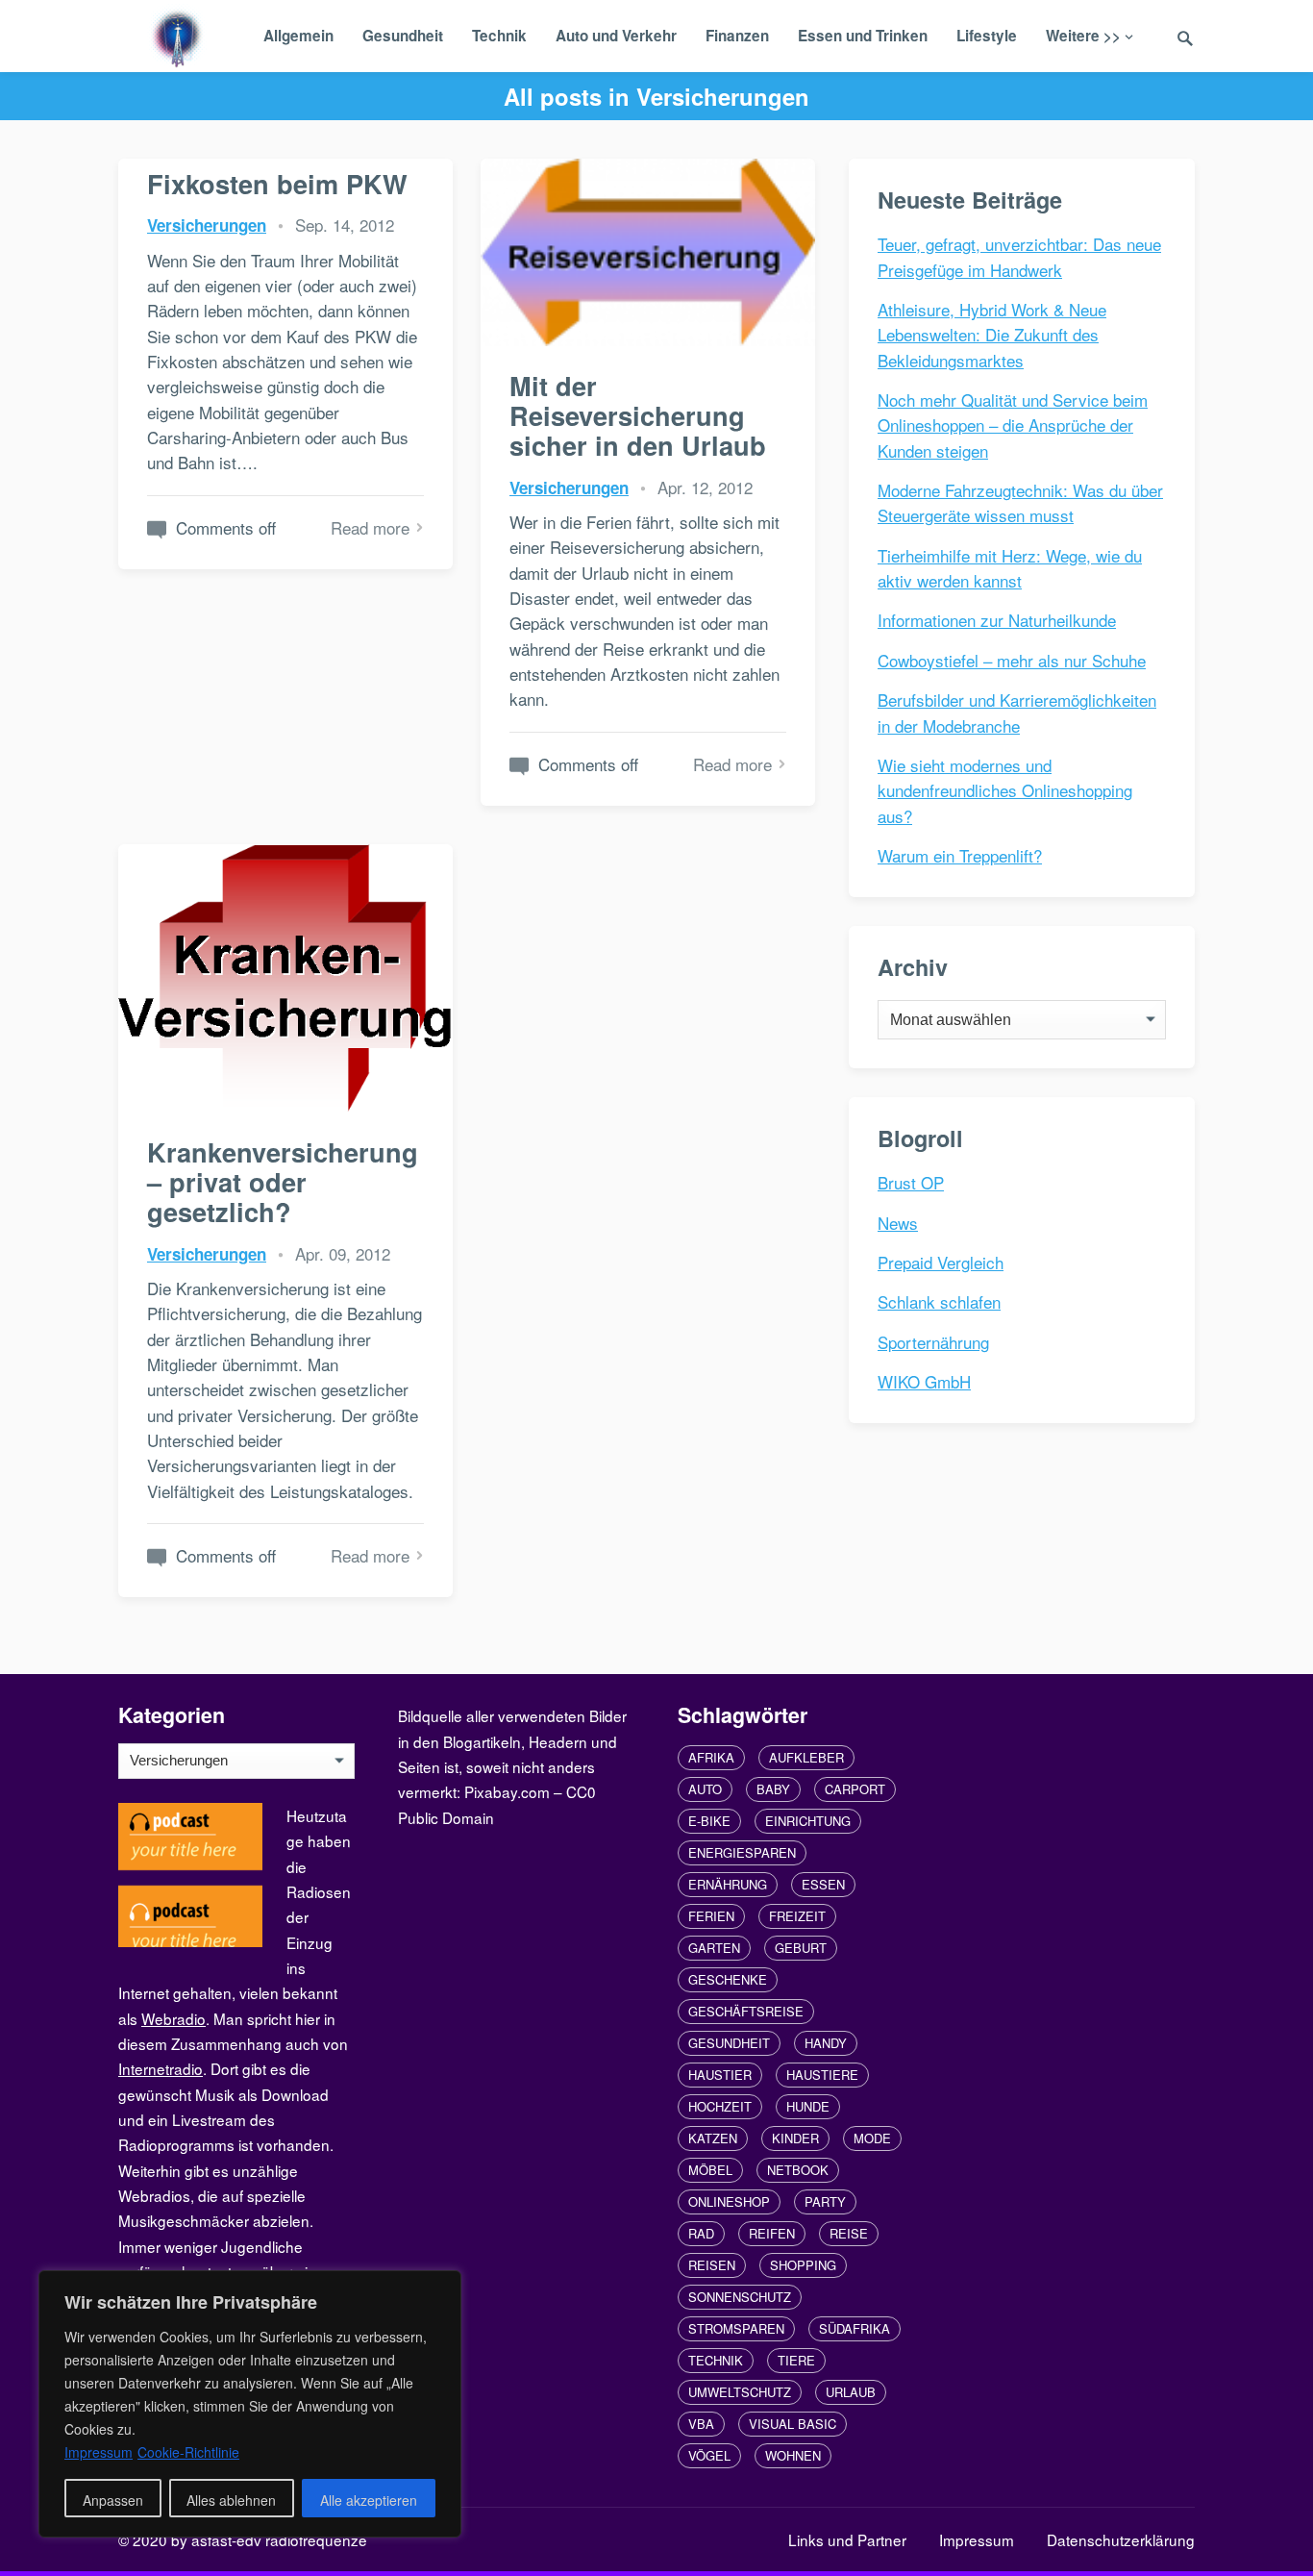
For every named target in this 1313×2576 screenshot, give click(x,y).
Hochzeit (720, 2106)
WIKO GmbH (924, 1381)
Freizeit (797, 1916)
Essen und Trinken (863, 36)
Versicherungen (207, 225)
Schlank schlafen (939, 1301)
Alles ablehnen (231, 2500)
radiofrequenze (316, 2539)
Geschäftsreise (746, 2011)
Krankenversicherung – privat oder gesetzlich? (283, 1182)
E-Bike (709, 1821)
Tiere (796, 2360)
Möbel (710, 2170)
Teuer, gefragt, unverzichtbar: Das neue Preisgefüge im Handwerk (1019, 256)
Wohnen (793, 2455)
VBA (701, 2424)
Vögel (709, 2455)
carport (855, 1789)
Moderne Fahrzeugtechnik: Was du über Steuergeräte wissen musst (1020, 502)
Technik (499, 36)
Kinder (795, 2138)
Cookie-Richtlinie (188, 2452)
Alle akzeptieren (369, 2500)
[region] (250, 2404)
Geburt (801, 1948)
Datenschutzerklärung (1121, 2539)
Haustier (720, 2075)
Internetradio (161, 2068)
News (898, 1223)
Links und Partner (847, 2539)
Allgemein (298, 36)
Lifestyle (987, 36)
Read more (370, 527)
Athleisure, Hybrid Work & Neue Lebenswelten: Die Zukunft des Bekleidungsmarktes (992, 335)
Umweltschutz (740, 2392)
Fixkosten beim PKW (277, 183)
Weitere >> (1083, 36)
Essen (823, 1884)
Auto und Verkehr (616, 36)
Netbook (798, 2170)
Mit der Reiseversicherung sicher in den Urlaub (638, 415)
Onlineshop (729, 2201)
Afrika (711, 1757)
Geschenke (728, 1979)
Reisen (712, 2265)
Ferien (711, 1916)
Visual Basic (793, 2424)
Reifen (772, 2233)
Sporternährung (933, 1342)
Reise (849, 2233)
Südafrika (855, 2328)
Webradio (173, 2018)
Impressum (977, 2539)
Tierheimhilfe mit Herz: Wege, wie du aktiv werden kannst (1010, 568)
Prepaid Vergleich (941, 1262)
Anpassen (113, 2500)
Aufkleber (806, 1757)
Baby (773, 1789)
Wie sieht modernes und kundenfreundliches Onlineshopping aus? (1005, 790)
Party (825, 2201)
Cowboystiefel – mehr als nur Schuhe (1012, 660)
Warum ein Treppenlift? (960, 855)
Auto (705, 1789)
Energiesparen (742, 1852)
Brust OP (911, 1182)
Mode (872, 2138)
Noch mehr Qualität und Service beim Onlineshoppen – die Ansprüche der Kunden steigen (1013, 425)
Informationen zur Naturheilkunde (997, 620)
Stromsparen (736, 2328)
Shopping (803, 2265)
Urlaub (851, 2392)
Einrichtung (808, 1821)
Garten (714, 1948)
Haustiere (822, 2075)
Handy (826, 2043)
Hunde (808, 2106)
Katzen (713, 2138)
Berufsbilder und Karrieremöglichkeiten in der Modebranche (1017, 712)
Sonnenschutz (740, 2297)
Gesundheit (403, 36)
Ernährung (728, 1884)
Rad (701, 2233)
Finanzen (737, 36)
